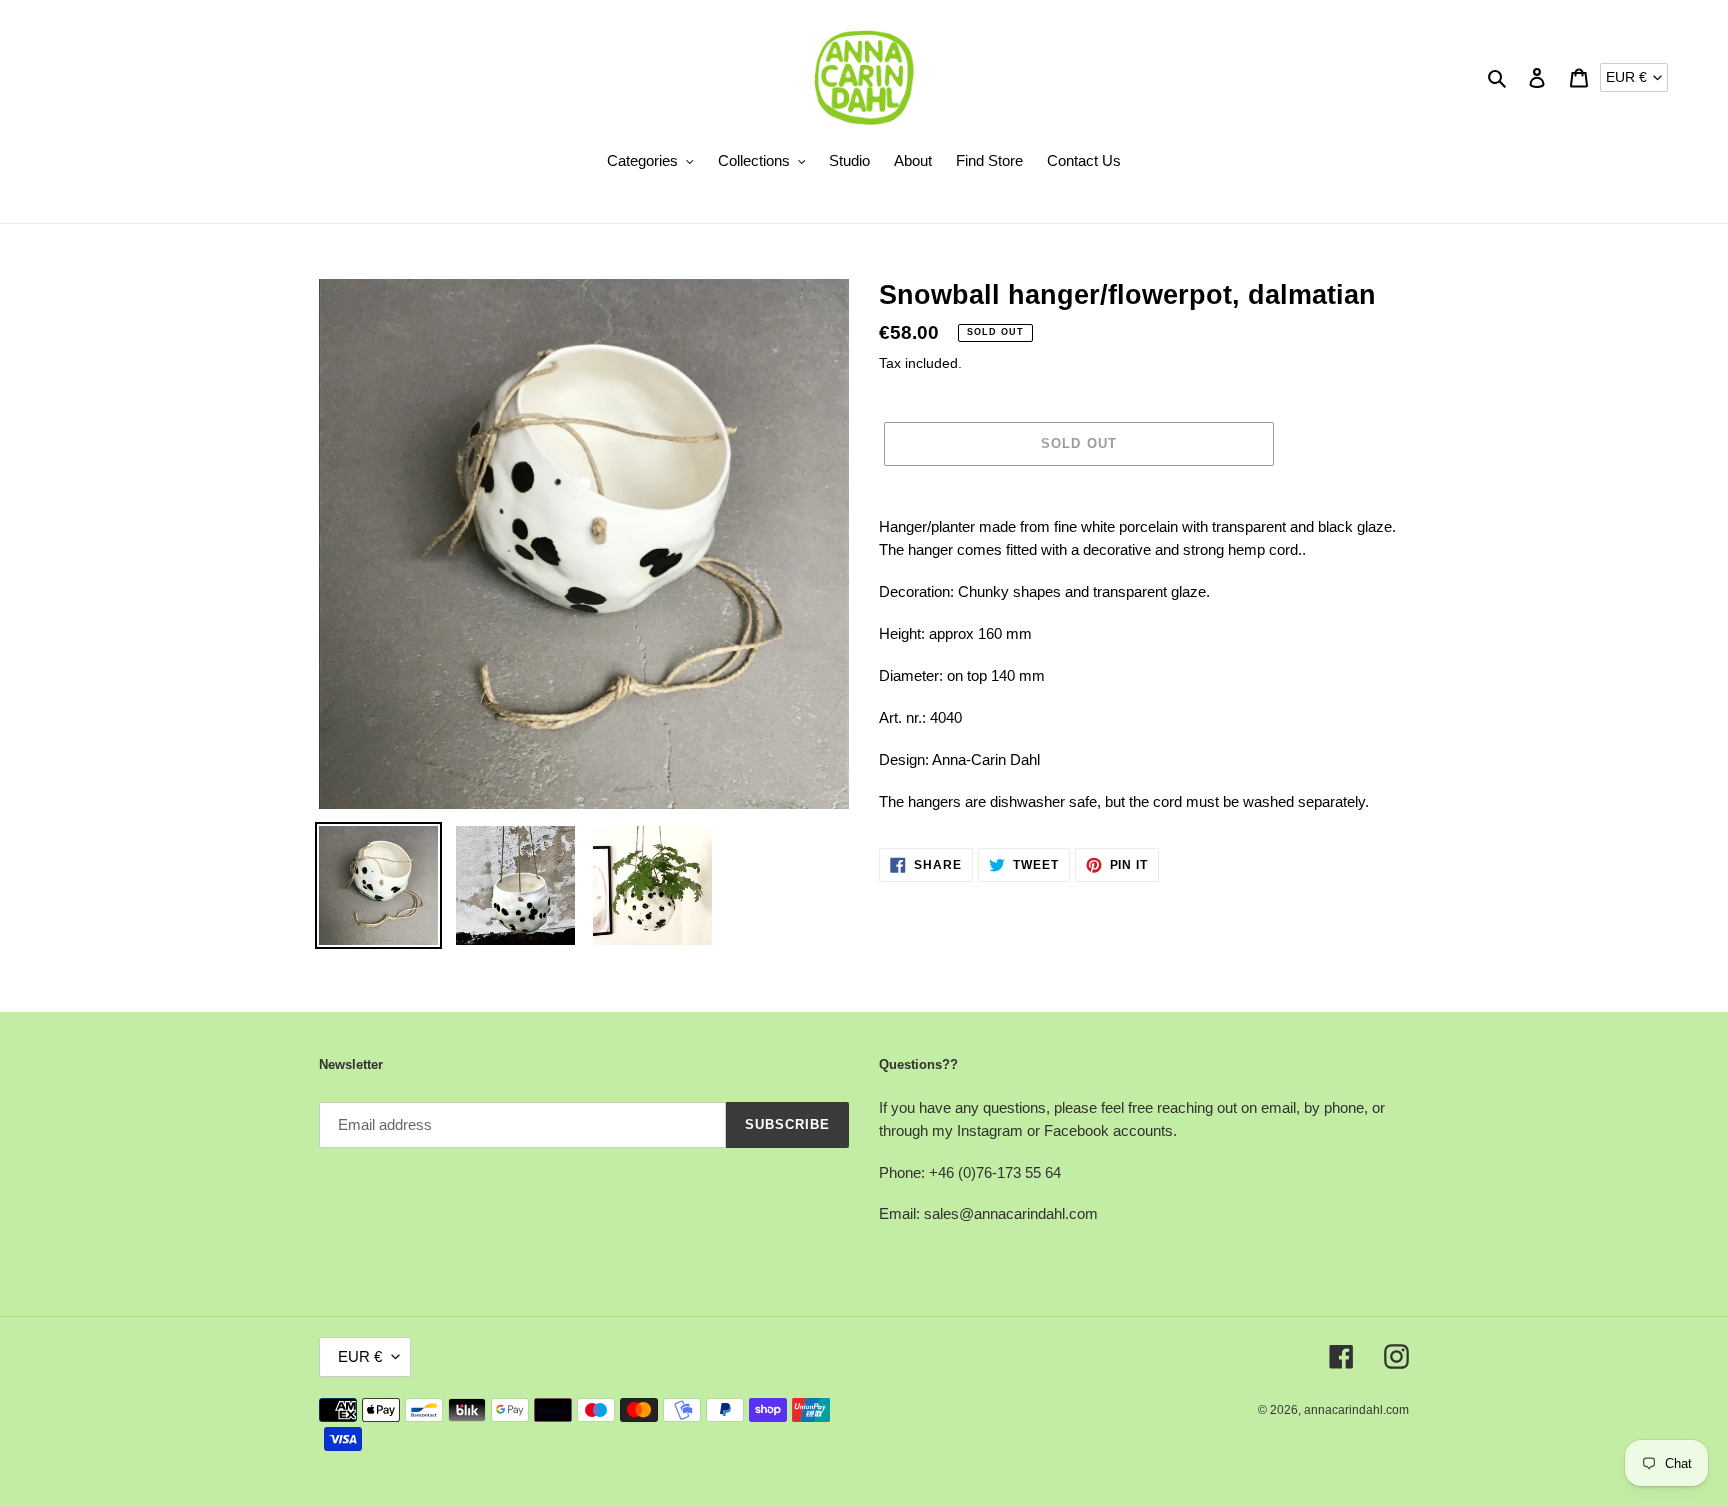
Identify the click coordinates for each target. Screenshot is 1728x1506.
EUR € (1626, 77)
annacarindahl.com (1356, 1410)
